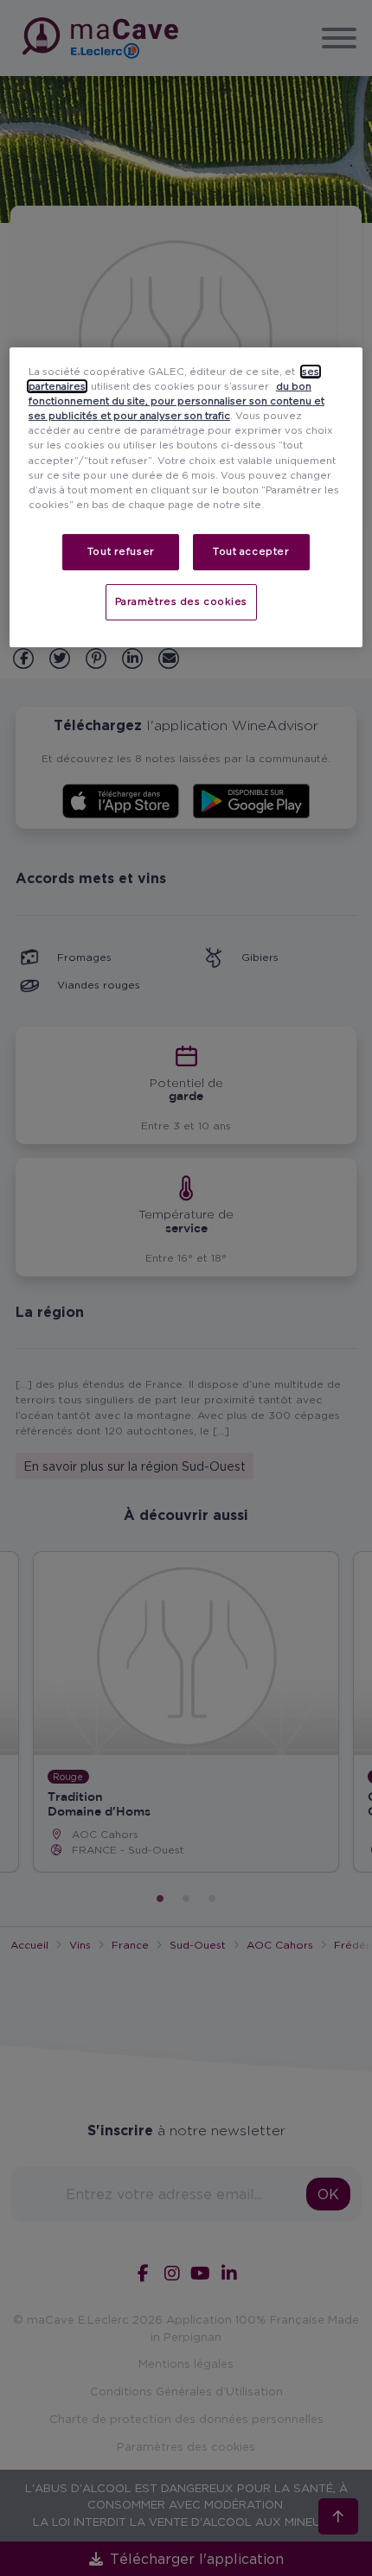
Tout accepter (251, 551)
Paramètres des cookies (182, 601)
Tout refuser (121, 551)
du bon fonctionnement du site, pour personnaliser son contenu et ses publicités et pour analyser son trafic (176, 401)
